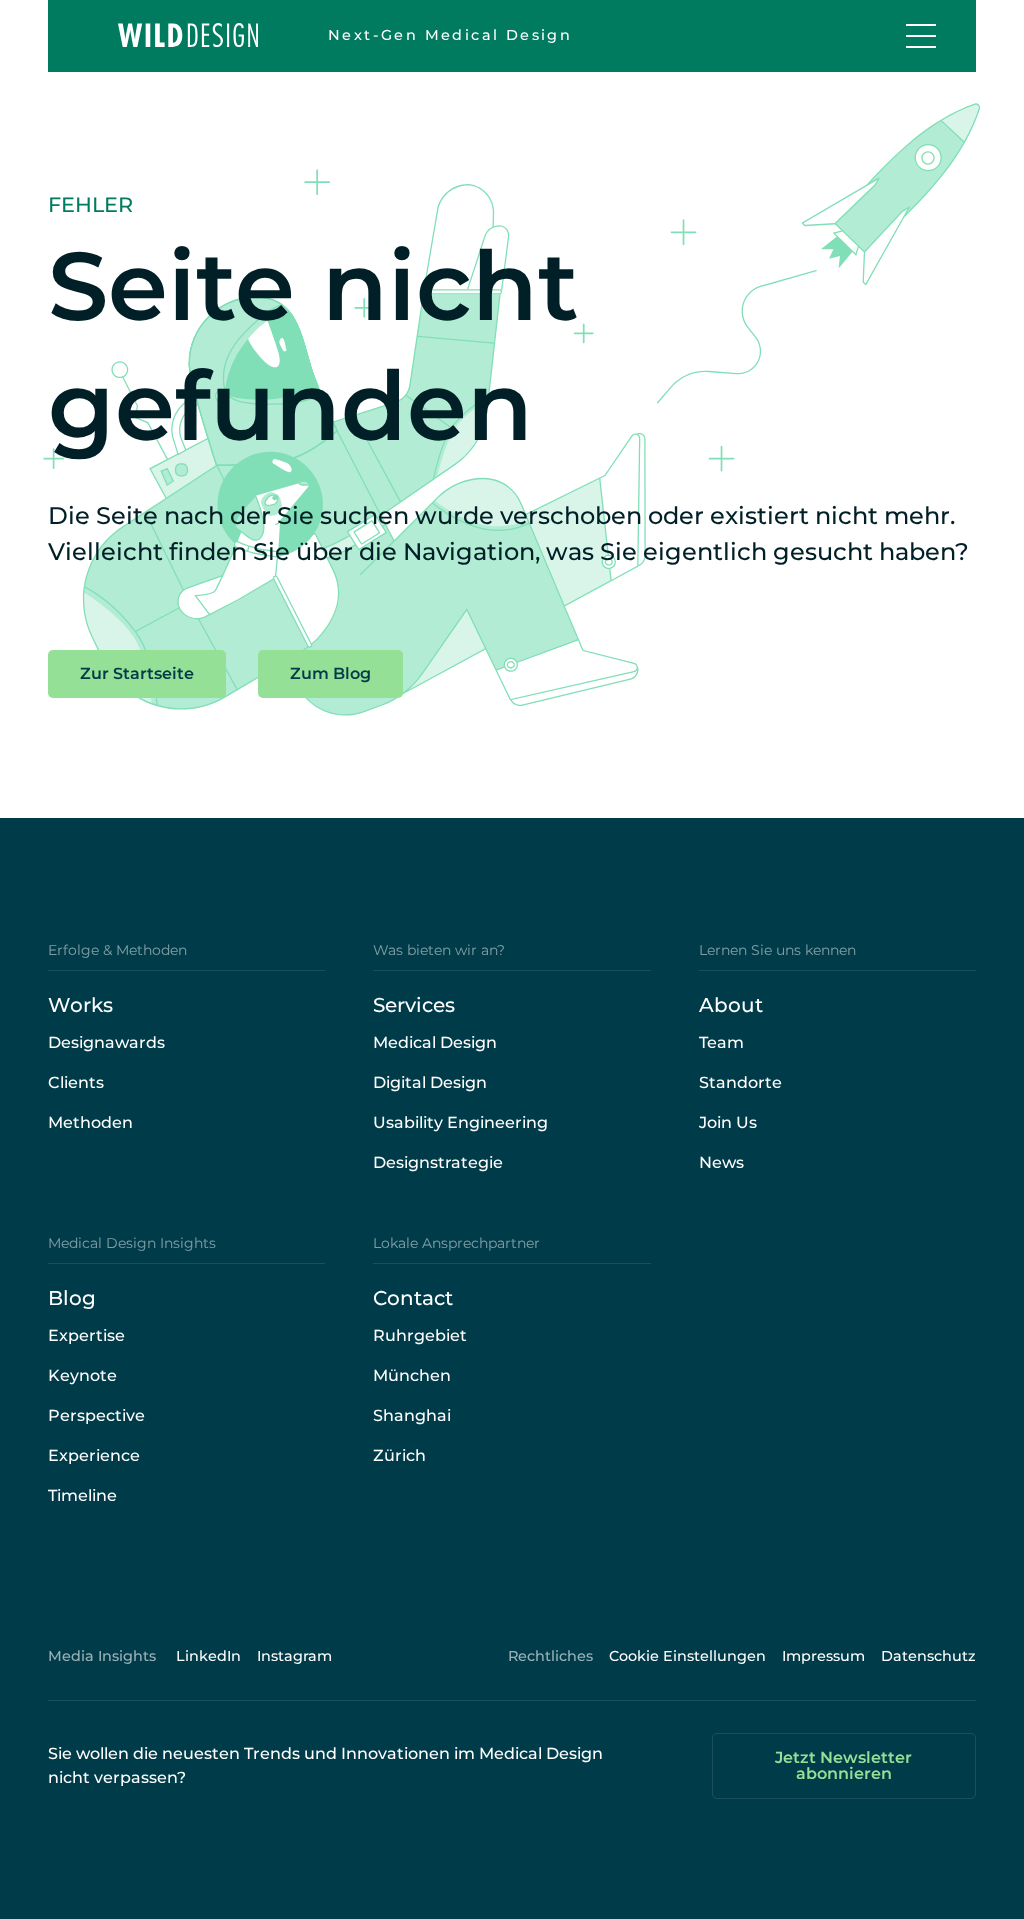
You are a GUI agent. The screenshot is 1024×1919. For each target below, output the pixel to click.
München (412, 1375)
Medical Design (435, 1042)
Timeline (82, 1495)
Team (721, 1042)
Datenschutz (928, 1656)
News (721, 1162)
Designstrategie (438, 1162)
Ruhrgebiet (420, 1335)
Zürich (399, 1455)
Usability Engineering (460, 1122)
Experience (94, 1455)
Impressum (823, 1656)
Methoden (90, 1122)
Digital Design (430, 1082)
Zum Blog (330, 673)
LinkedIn (208, 1656)
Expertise (86, 1335)
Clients (76, 1082)
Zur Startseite (137, 673)
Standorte (740, 1082)
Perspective (96, 1415)
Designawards (106, 1042)
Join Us (728, 1122)
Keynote (82, 1375)
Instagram (294, 1656)
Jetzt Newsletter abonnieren (843, 1765)
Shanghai (412, 1415)
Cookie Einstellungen (687, 1656)
